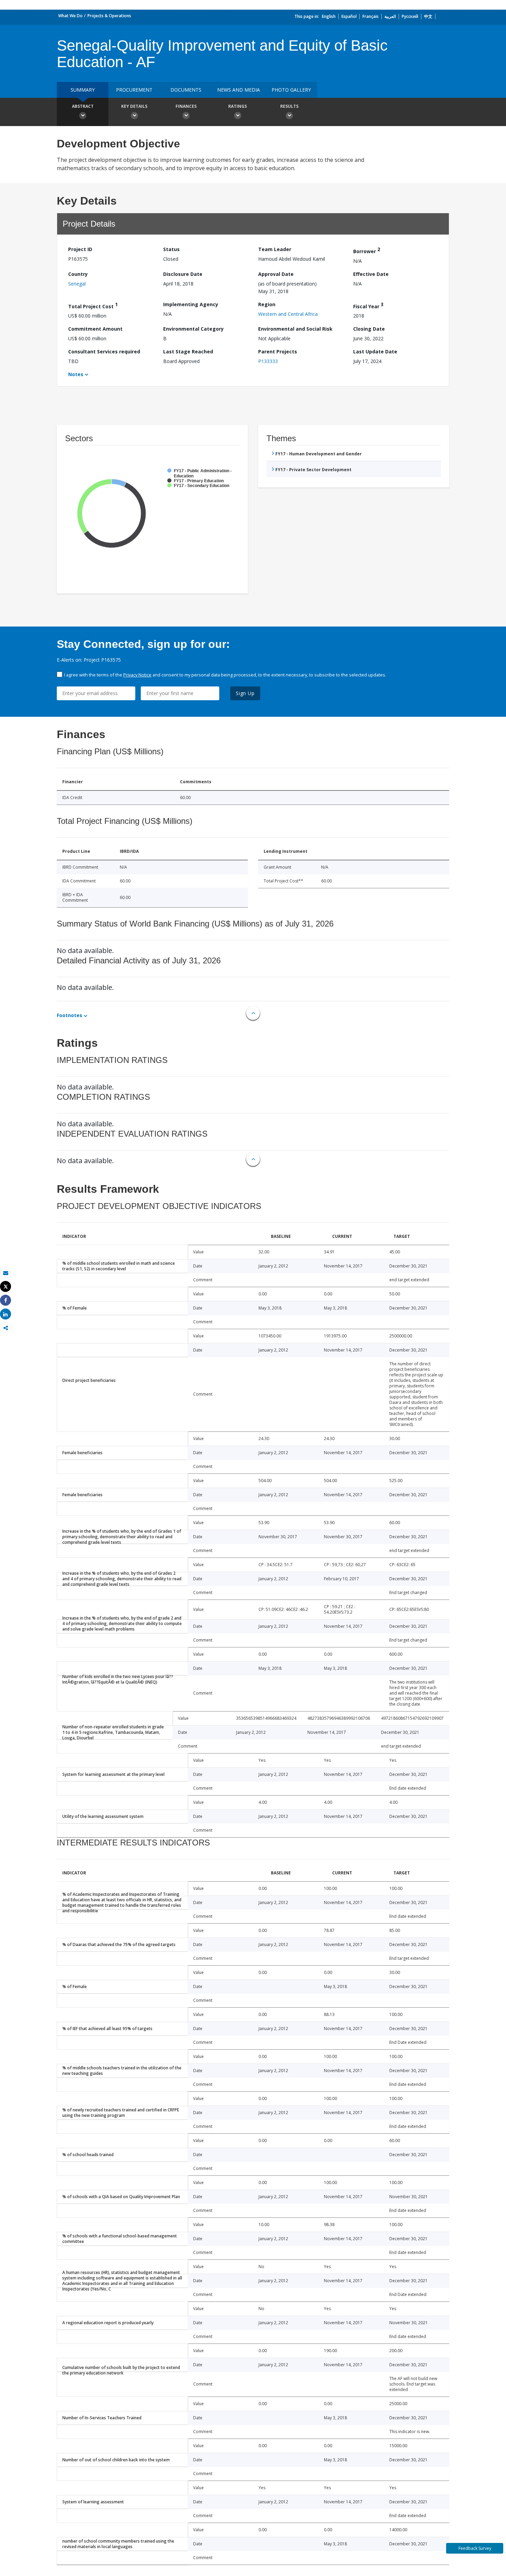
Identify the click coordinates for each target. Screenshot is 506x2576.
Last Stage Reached (188, 351)
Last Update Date (375, 351)
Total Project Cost (93, 305)
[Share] (6, 1300)
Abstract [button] (83, 106)
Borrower (367, 250)
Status (171, 249)
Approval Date (276, 274)
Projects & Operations (109, 16)
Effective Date (371, 274)
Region (267, 304)
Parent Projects (278, 351)
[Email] (6, 1273)
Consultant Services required (104, 351)
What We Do (70, 16)
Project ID (80, 249)
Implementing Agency (191, 304)
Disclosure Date (183, 274)
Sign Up (245, 693)
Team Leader (275, 249)
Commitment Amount (95, 329)
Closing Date (369, 329)
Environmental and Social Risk (295, 329)
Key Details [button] (134, 106)
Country (78, 274)
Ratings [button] (238, 106)
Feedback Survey (475, 2548)
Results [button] (289, 106)
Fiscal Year (368, 305)
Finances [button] (186, 106)
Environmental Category (193, 329)
